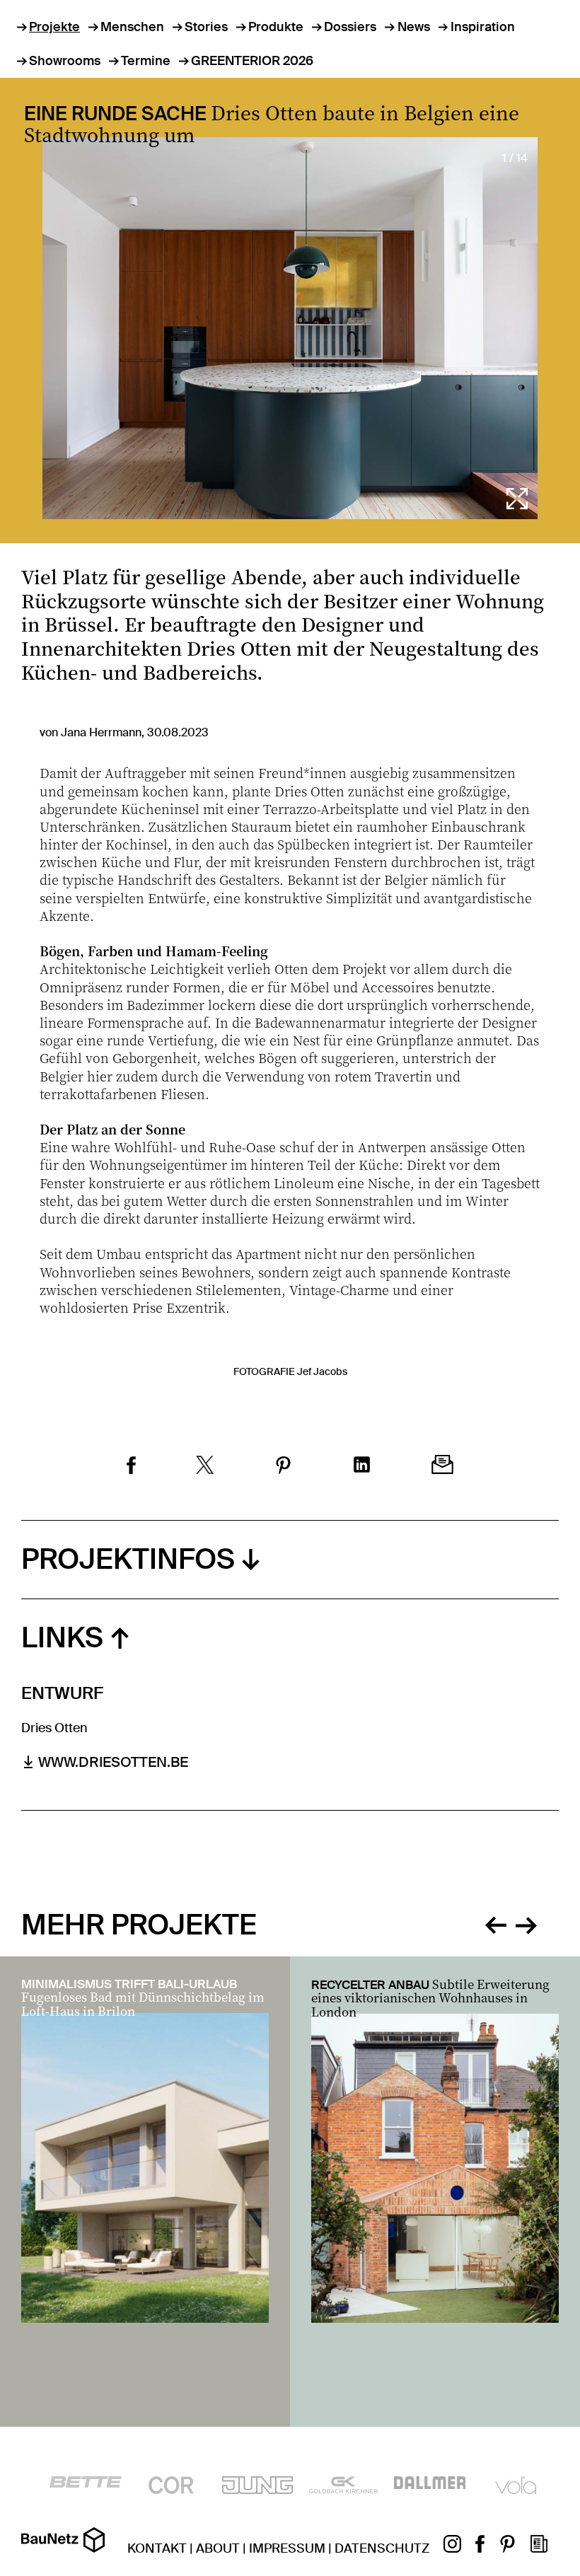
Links (62, 1638)
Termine (146, 61)
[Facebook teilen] (131, 1467)
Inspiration (483, 27)
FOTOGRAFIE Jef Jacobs (290, 1371)
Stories (206, 27)
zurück (496, 1923)
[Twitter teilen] (205, 1467)
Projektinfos (128, 1559)
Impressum (287, 2548)
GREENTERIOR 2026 (252, 61)
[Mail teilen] (442, 1466)
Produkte (276, 27)
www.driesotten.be (113, 1762)
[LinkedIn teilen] (362, 1466)
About (218, 2548)
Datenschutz (382, 2548)
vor (526, 1923)
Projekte (54, 27)
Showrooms (65, 61)
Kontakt (157, 2548)
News (413, 27)
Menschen (132, 27)
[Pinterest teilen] (283, 1467)
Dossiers (350, 27)
